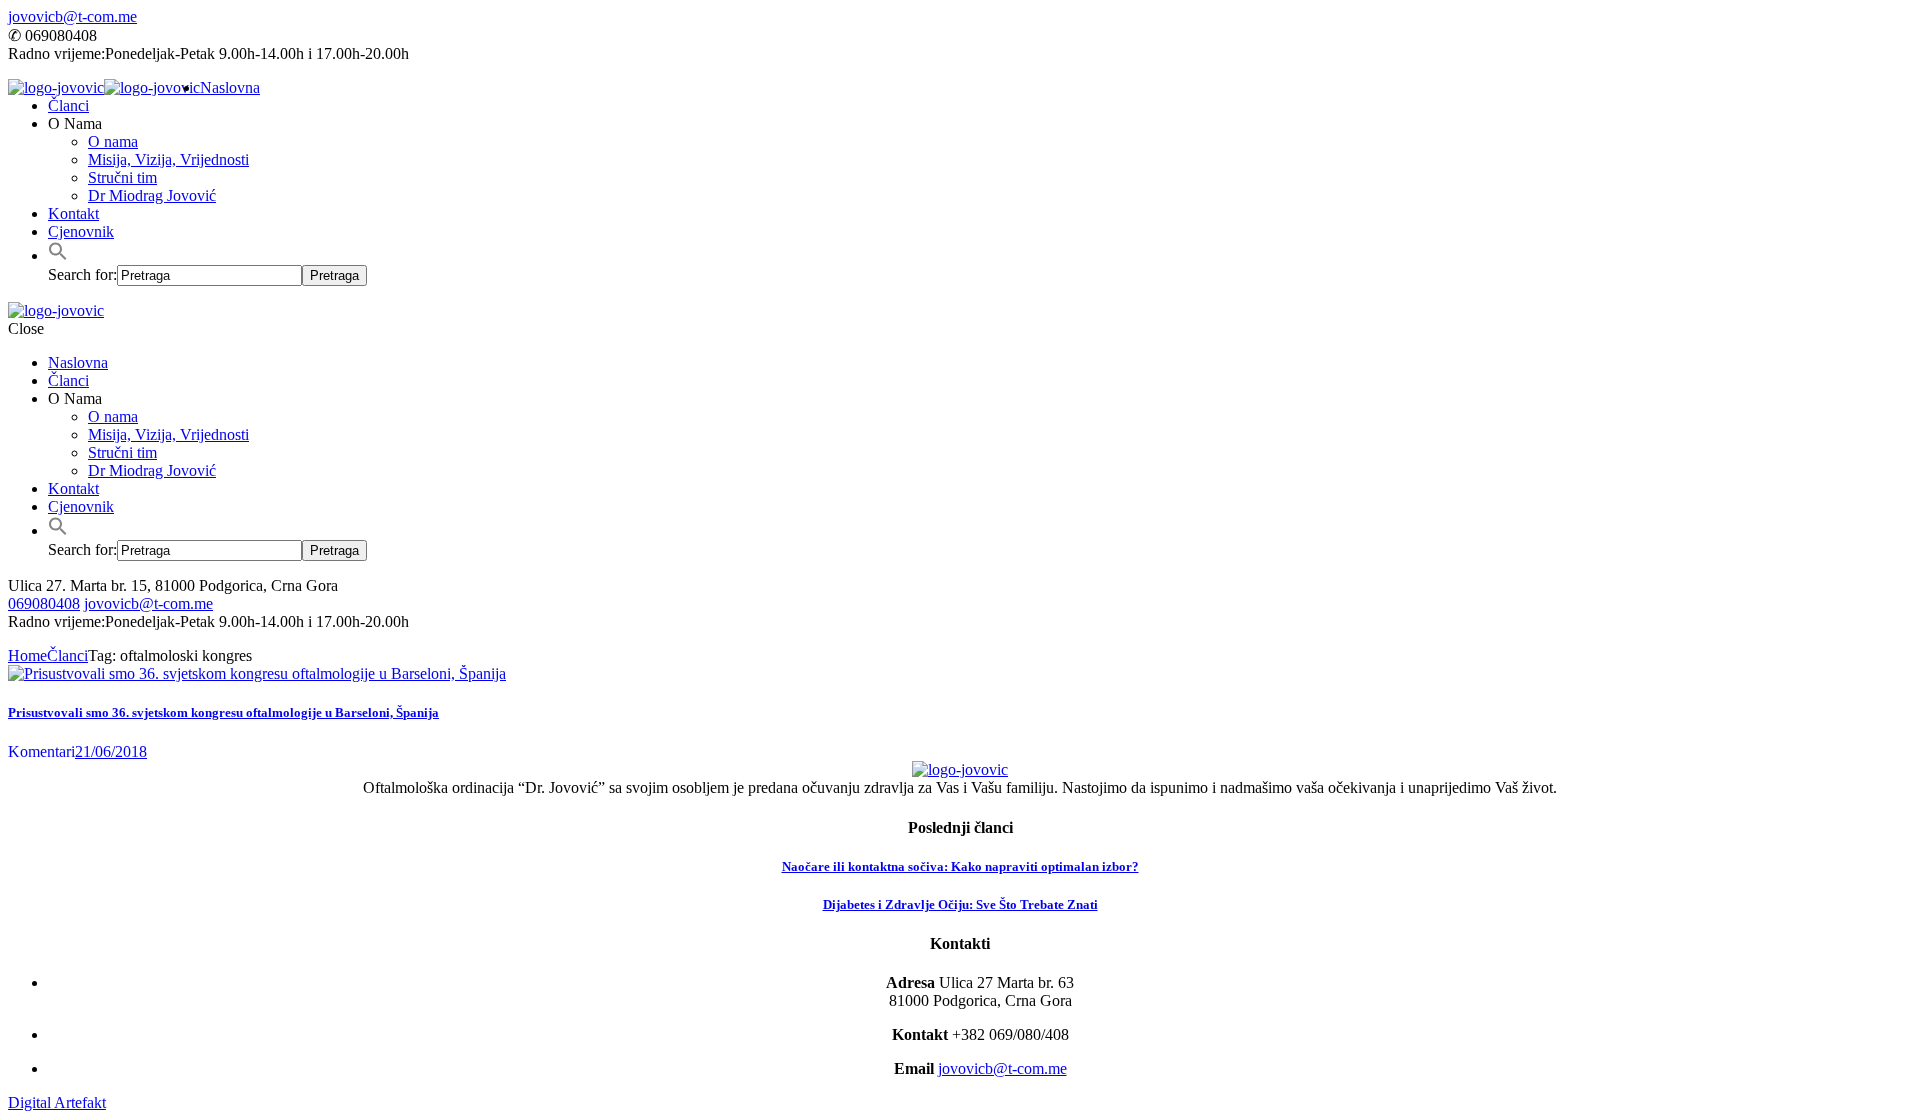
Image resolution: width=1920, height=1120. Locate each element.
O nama (113, 141)
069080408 (44, 603)
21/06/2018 (111, 751)
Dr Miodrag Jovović (152, 195)
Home (27, 655)
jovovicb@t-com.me (72, 16)
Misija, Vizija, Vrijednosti (168, 159)
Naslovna (230, 87)
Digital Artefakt (57, 1102)
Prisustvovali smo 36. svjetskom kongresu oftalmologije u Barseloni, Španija (223, 712)
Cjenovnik (81, 231)
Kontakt (73, 213)
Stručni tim (122, 177)
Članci (68, 105)
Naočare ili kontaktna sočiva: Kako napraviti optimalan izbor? (960, 866)
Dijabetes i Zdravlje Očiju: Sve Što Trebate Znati (960, 904)
